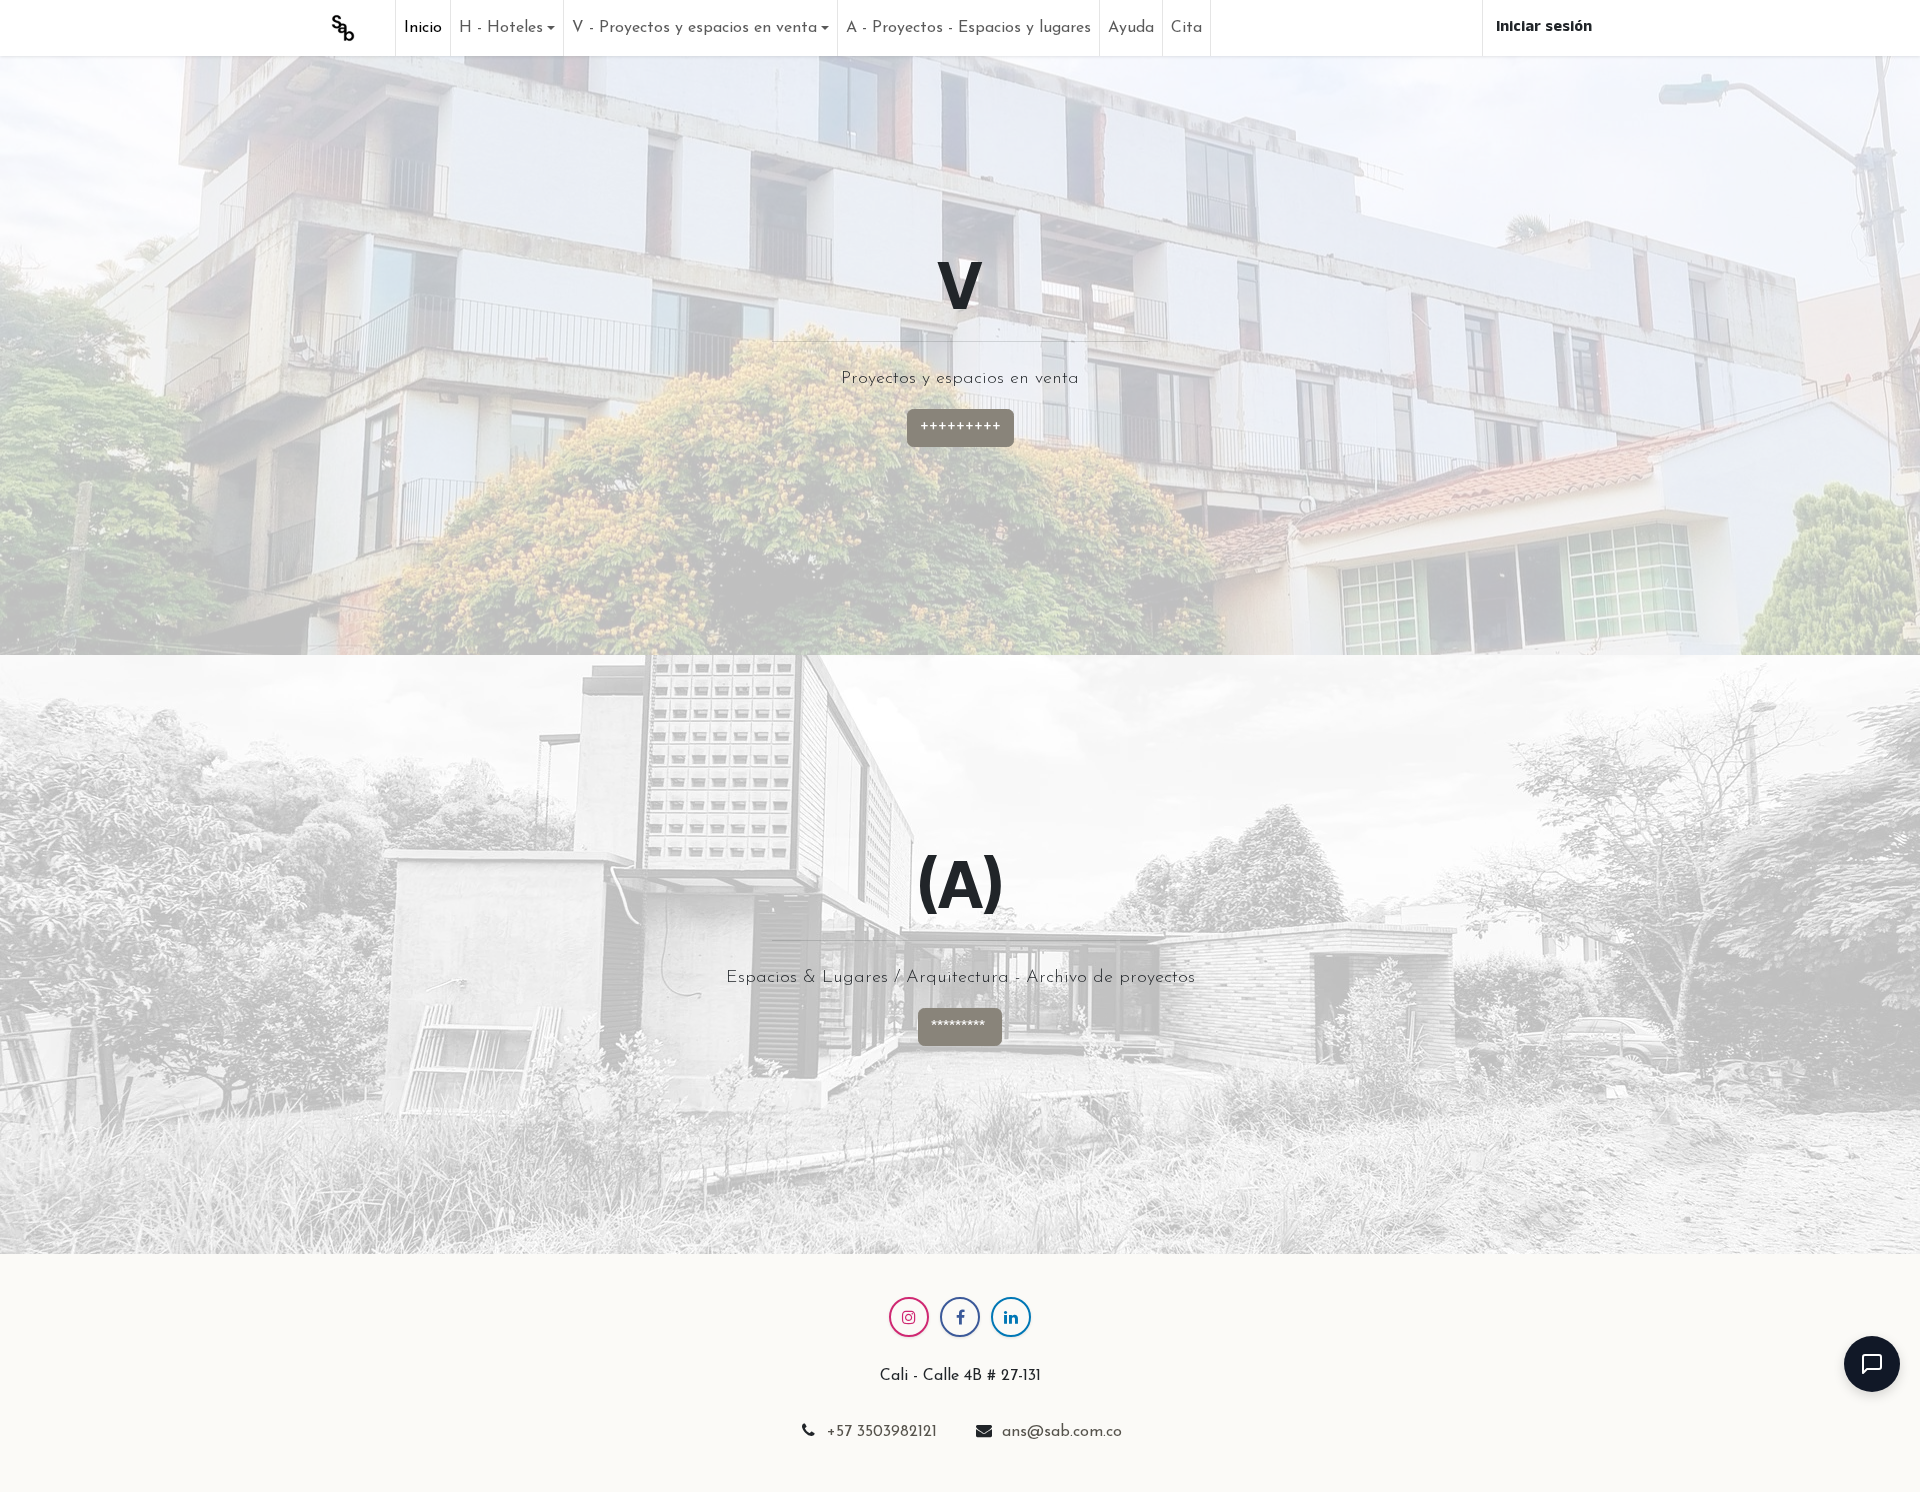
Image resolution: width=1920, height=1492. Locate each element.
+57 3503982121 (882, 1432)
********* (960, 1027)
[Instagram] (909, 1317)
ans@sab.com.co (1062, 1432)
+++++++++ (960, 428)
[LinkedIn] (1011, 1317)
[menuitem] (423, 28)
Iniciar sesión (1544, 28)
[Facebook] (960, 1317)
